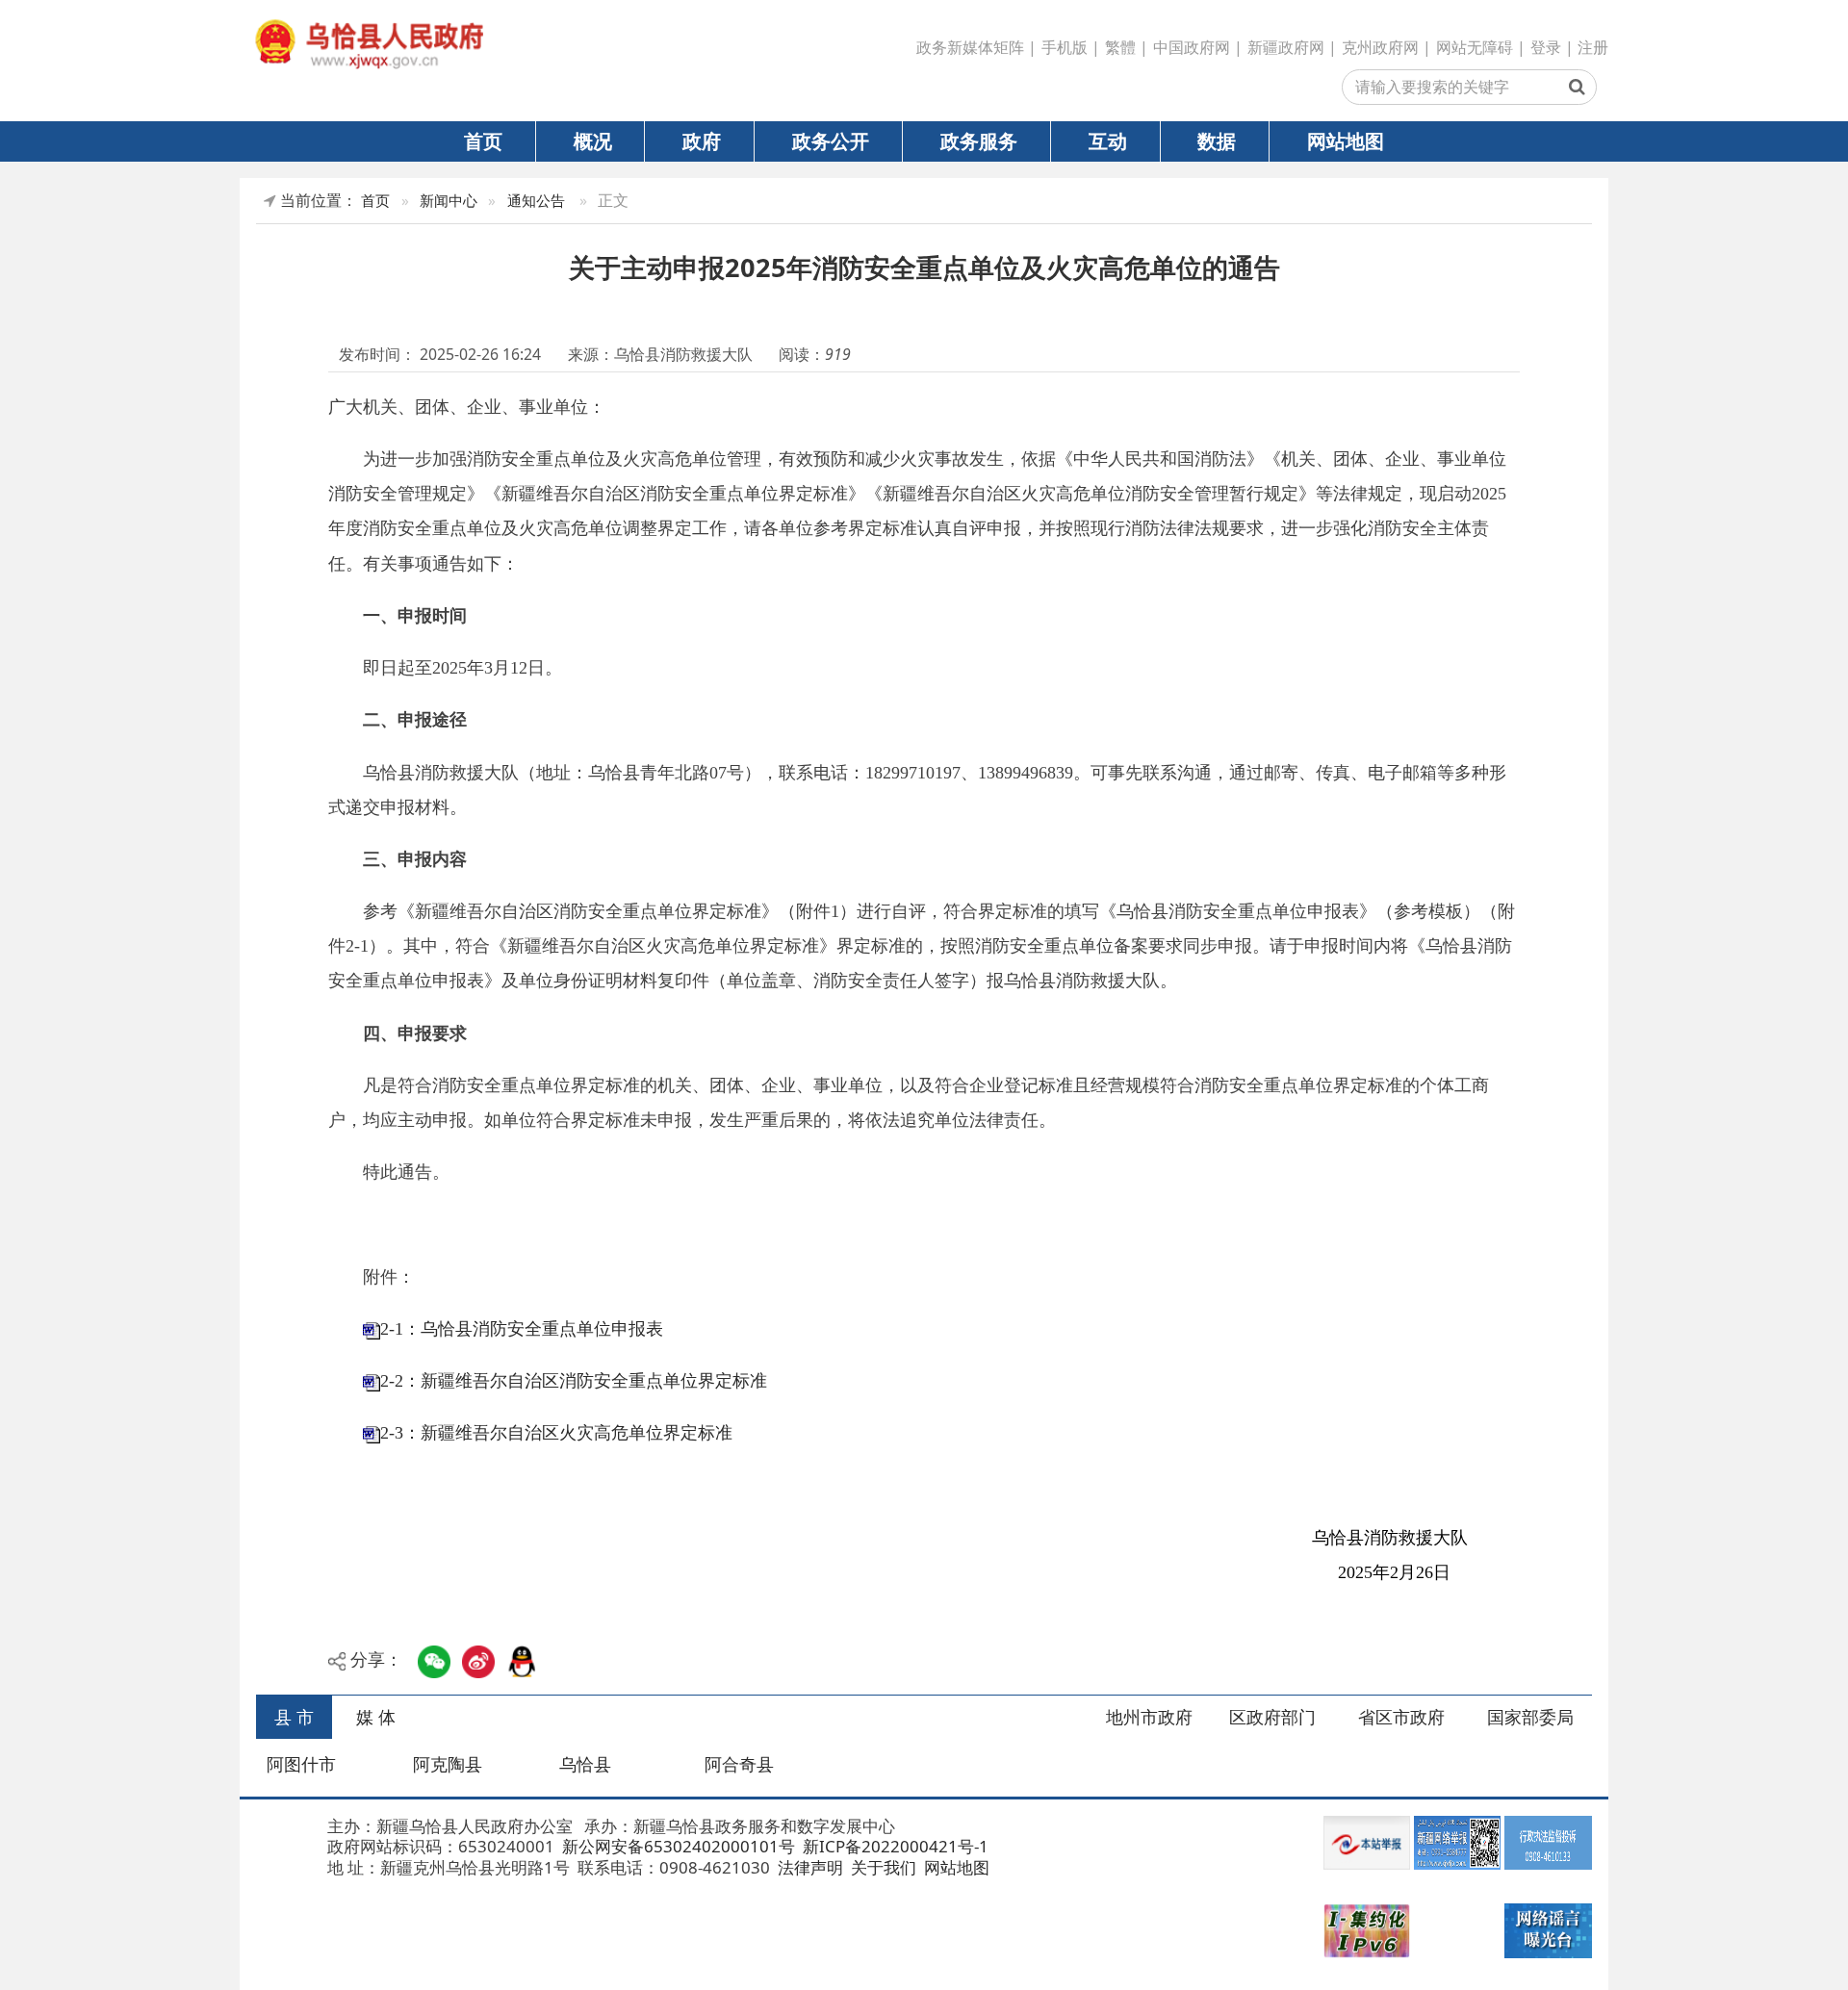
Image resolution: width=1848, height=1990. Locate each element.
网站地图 (1346, 140)
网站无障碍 (1475, 47)
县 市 (294, 1717)
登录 (1546, 47)
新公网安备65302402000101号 (677, 1846)
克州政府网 (1380, 47)
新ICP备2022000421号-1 (894, 1846)
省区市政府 (1401, 1717)
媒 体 (376, 1717)
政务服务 (979, 140)
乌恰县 (585, 1764)
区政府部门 (1272, 1717)
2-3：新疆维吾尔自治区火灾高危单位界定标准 (556, 1433)
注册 (1593, 47)
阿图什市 (301, 1764)
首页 (483, 140)
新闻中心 (449, 201)
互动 (1108, 140)
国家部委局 (1530, 1717)
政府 (702, 140)
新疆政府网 (1286, 47)
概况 (593, 140)
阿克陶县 (448, 1764)
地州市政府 (1149, 1717)
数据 (1217, 140)
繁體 (1120, 47)
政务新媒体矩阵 (970, 47)
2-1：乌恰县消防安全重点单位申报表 (522, 1329)
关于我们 (882, 1867)
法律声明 (808, 1867)
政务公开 (831, 140)
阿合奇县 (739, 1764)
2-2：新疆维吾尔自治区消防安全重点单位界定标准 (574, 1381)
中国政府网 (1192, 47)
